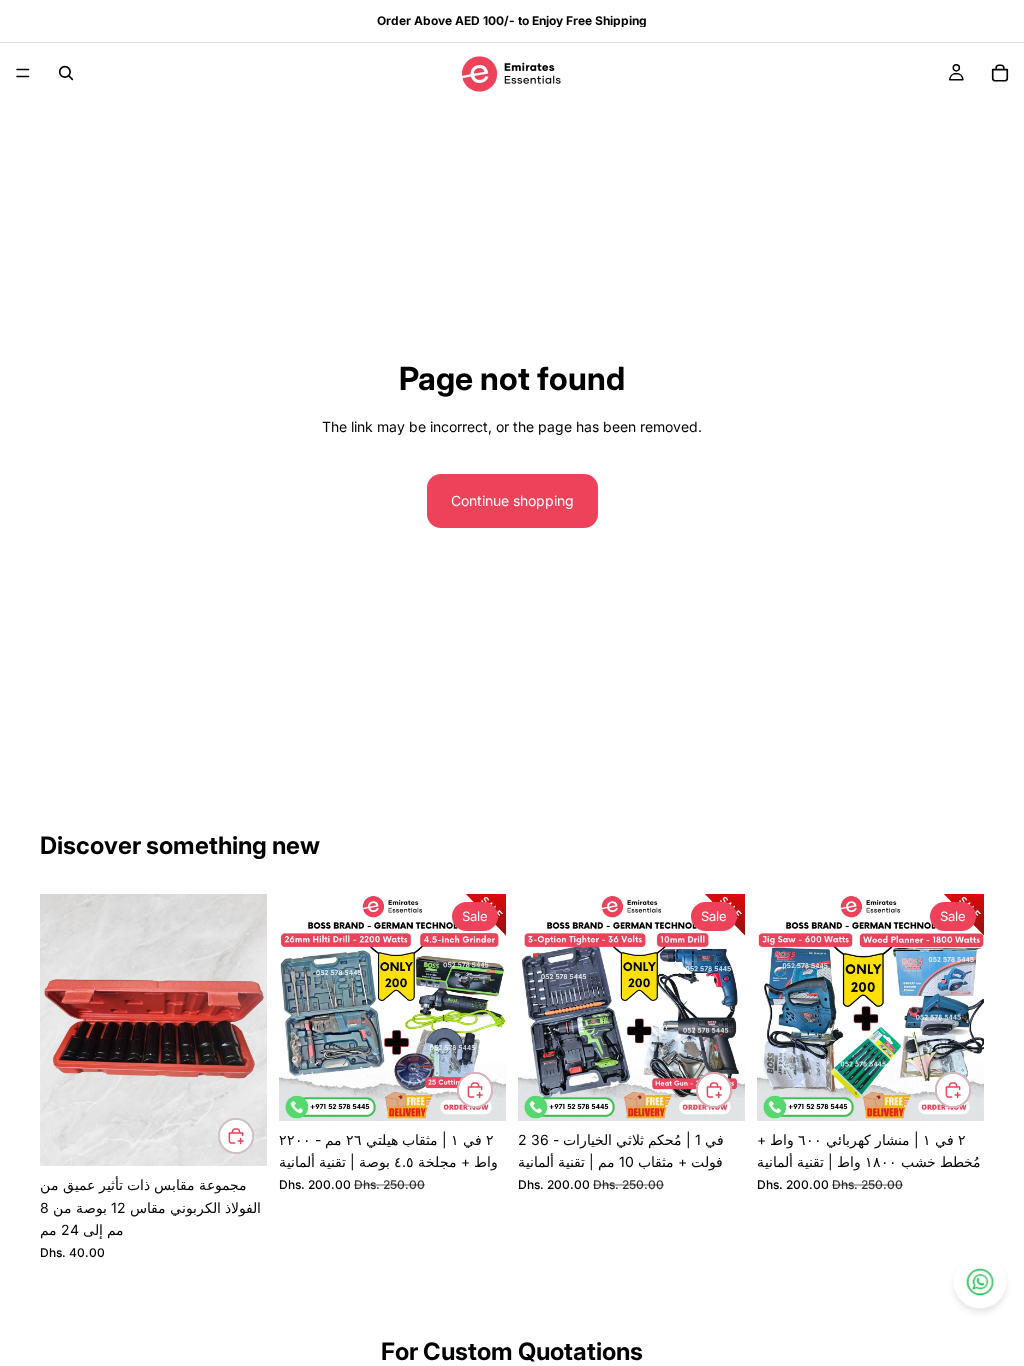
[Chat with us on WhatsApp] (980, 1282)
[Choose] (236, 1136)
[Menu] (23, 73)
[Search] (66, 73)
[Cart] (1000, 73)
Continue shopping (512, 500)
